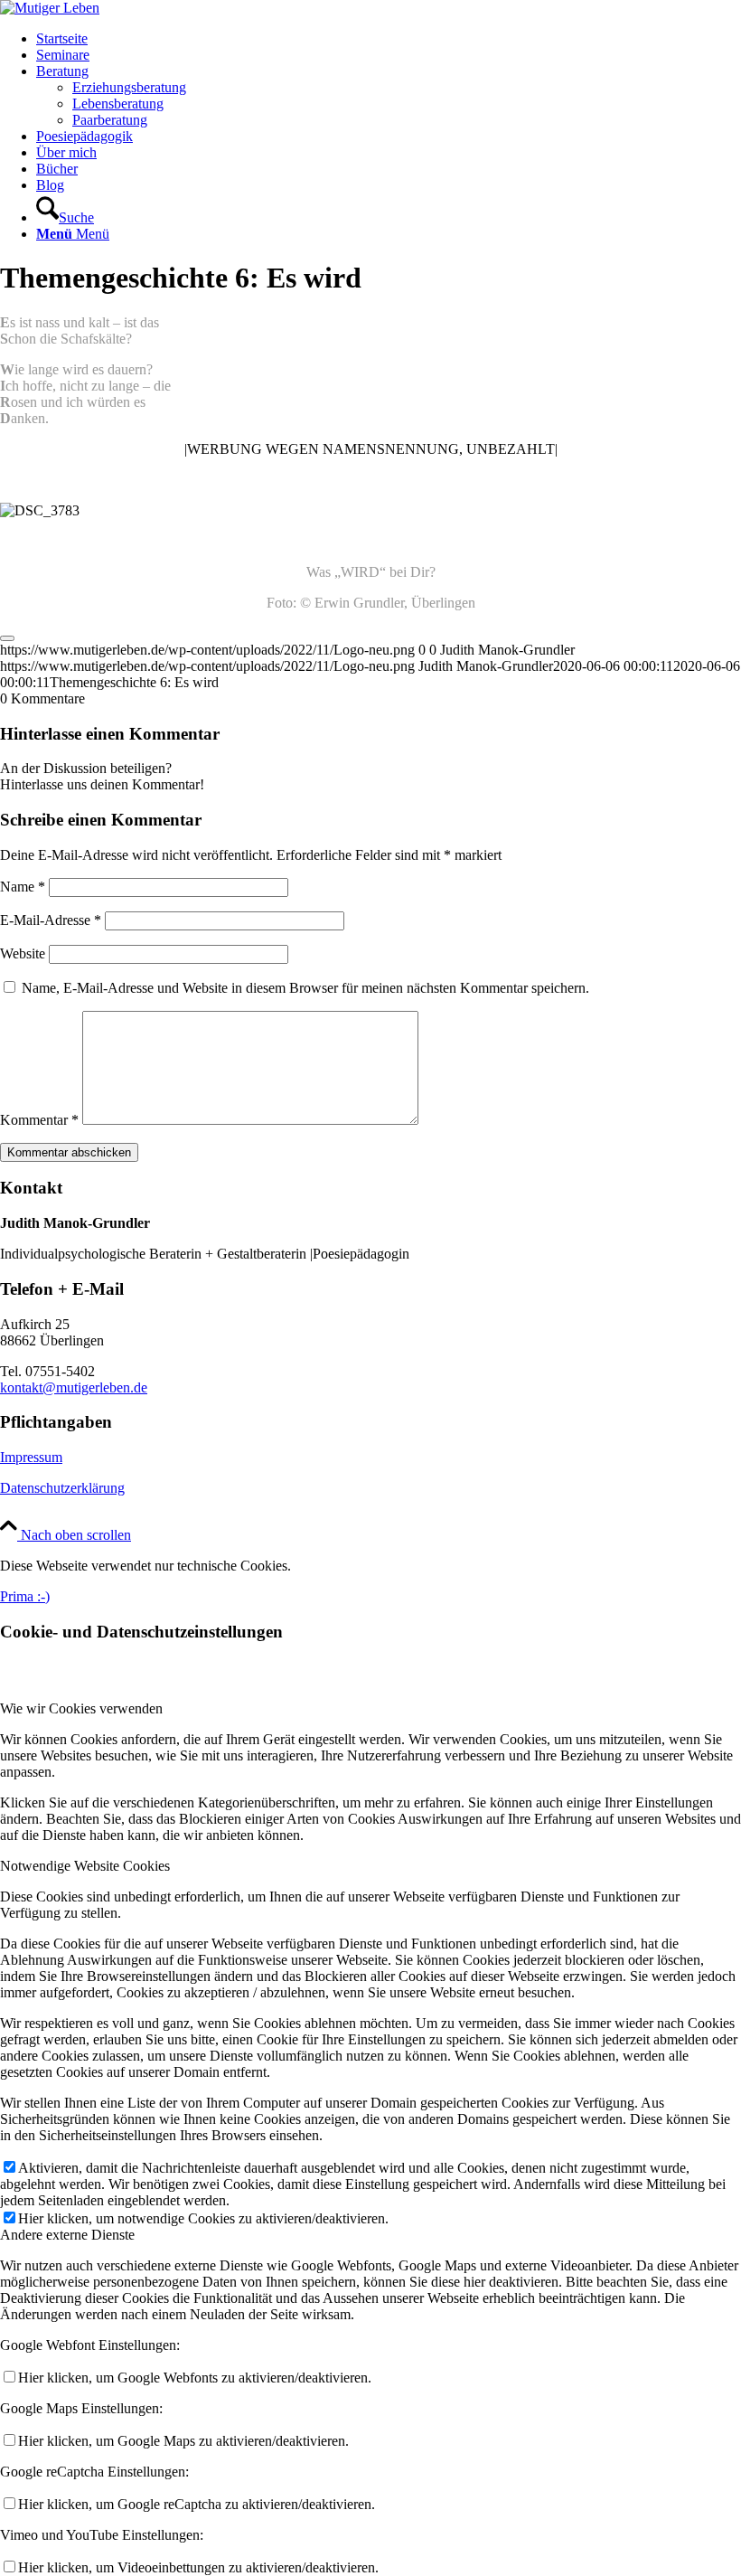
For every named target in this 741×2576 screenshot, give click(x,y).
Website (23, 953)
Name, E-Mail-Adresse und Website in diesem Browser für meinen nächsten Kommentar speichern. (305, 988)
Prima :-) (25, 1596)
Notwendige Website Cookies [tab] (85, 1866)
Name (23, 887)
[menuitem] (389, 39)
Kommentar (39, 1120)
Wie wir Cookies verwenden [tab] (81, 1708)
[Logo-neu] (50, 8)
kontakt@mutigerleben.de (74, 1387)
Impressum (31, 1457)
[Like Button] (7, 638)
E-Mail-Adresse (51, 920)
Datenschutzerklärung (62, 1488)
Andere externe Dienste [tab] (67, 2235)
